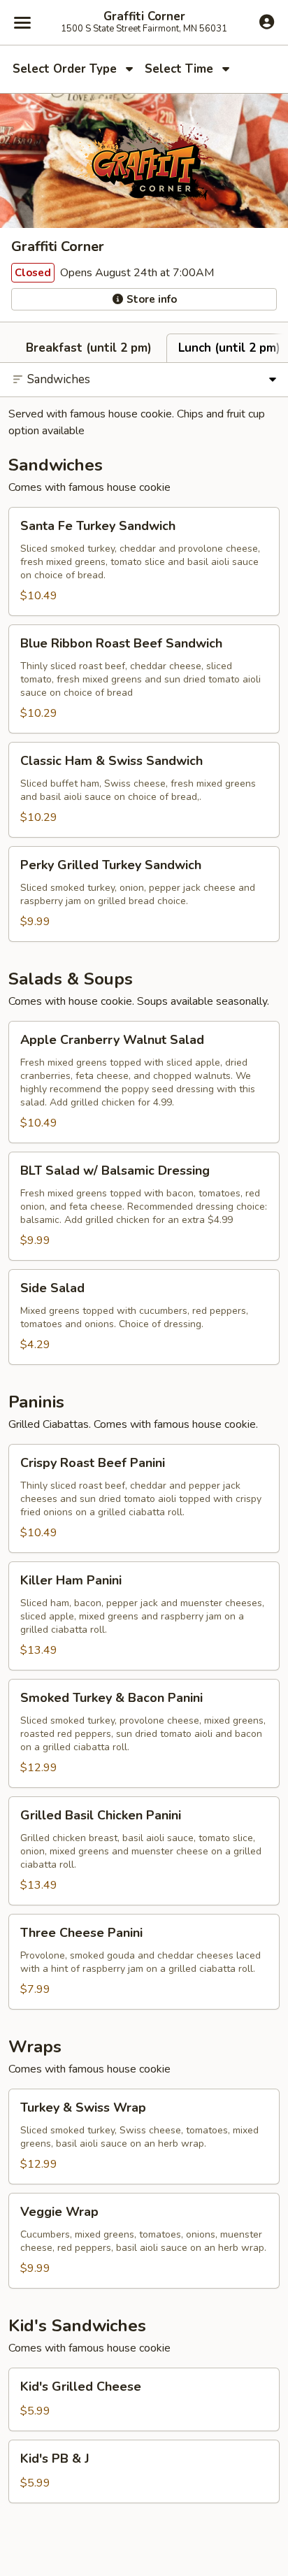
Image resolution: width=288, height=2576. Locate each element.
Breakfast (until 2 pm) (89, 348)
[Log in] (267, 22)
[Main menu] (22, 22)
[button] (144, 561)
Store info (150, 299)
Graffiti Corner (144, 17)
